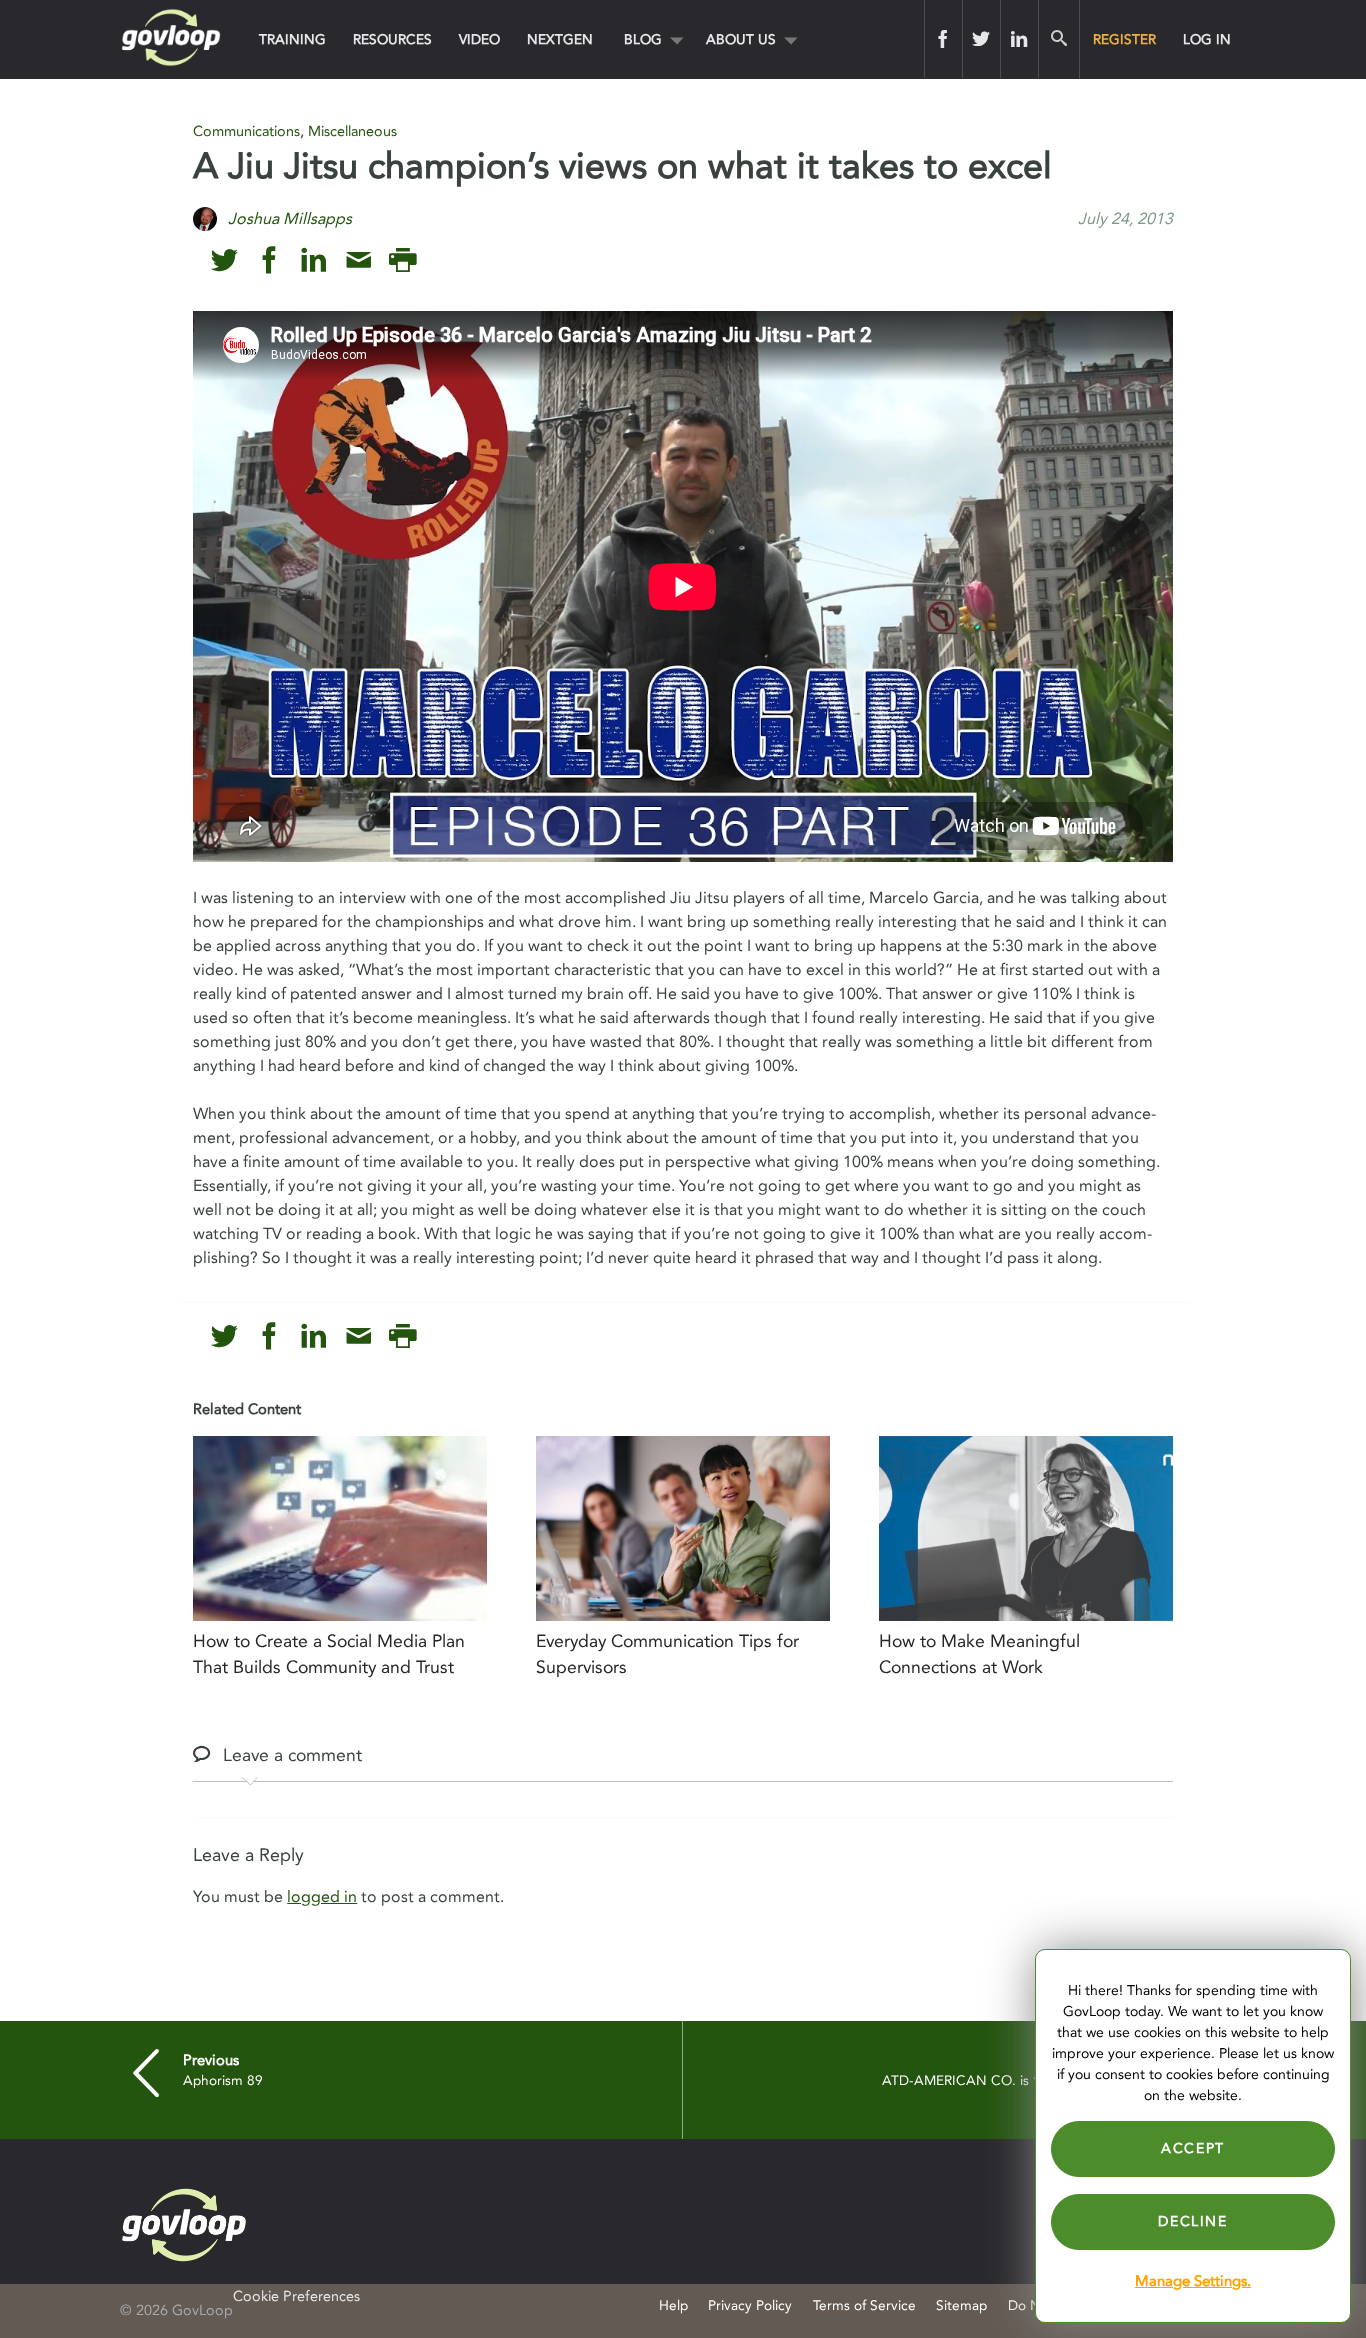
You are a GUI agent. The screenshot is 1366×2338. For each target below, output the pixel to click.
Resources (392, 39)
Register (1124, 39)
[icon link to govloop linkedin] (313, 260)
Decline (1192, 2221)
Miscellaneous (352, 131)
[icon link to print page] (402, 260)
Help (673, 2305)
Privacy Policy (750, 2305)
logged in (322, 1897)
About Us (741, 39)
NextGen (560, 39)
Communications (246, 131)
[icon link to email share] (358, 260)
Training (292, 39)
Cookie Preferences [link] (296, 2296)
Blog (643, 39)
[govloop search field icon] (1058, 39)
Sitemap (961, 2305)
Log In (1207, 39)
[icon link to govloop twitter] (224, 260)
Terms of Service (864, 2305)
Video (479, 39)
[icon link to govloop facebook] (269, 260)
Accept (1193, 2148)
